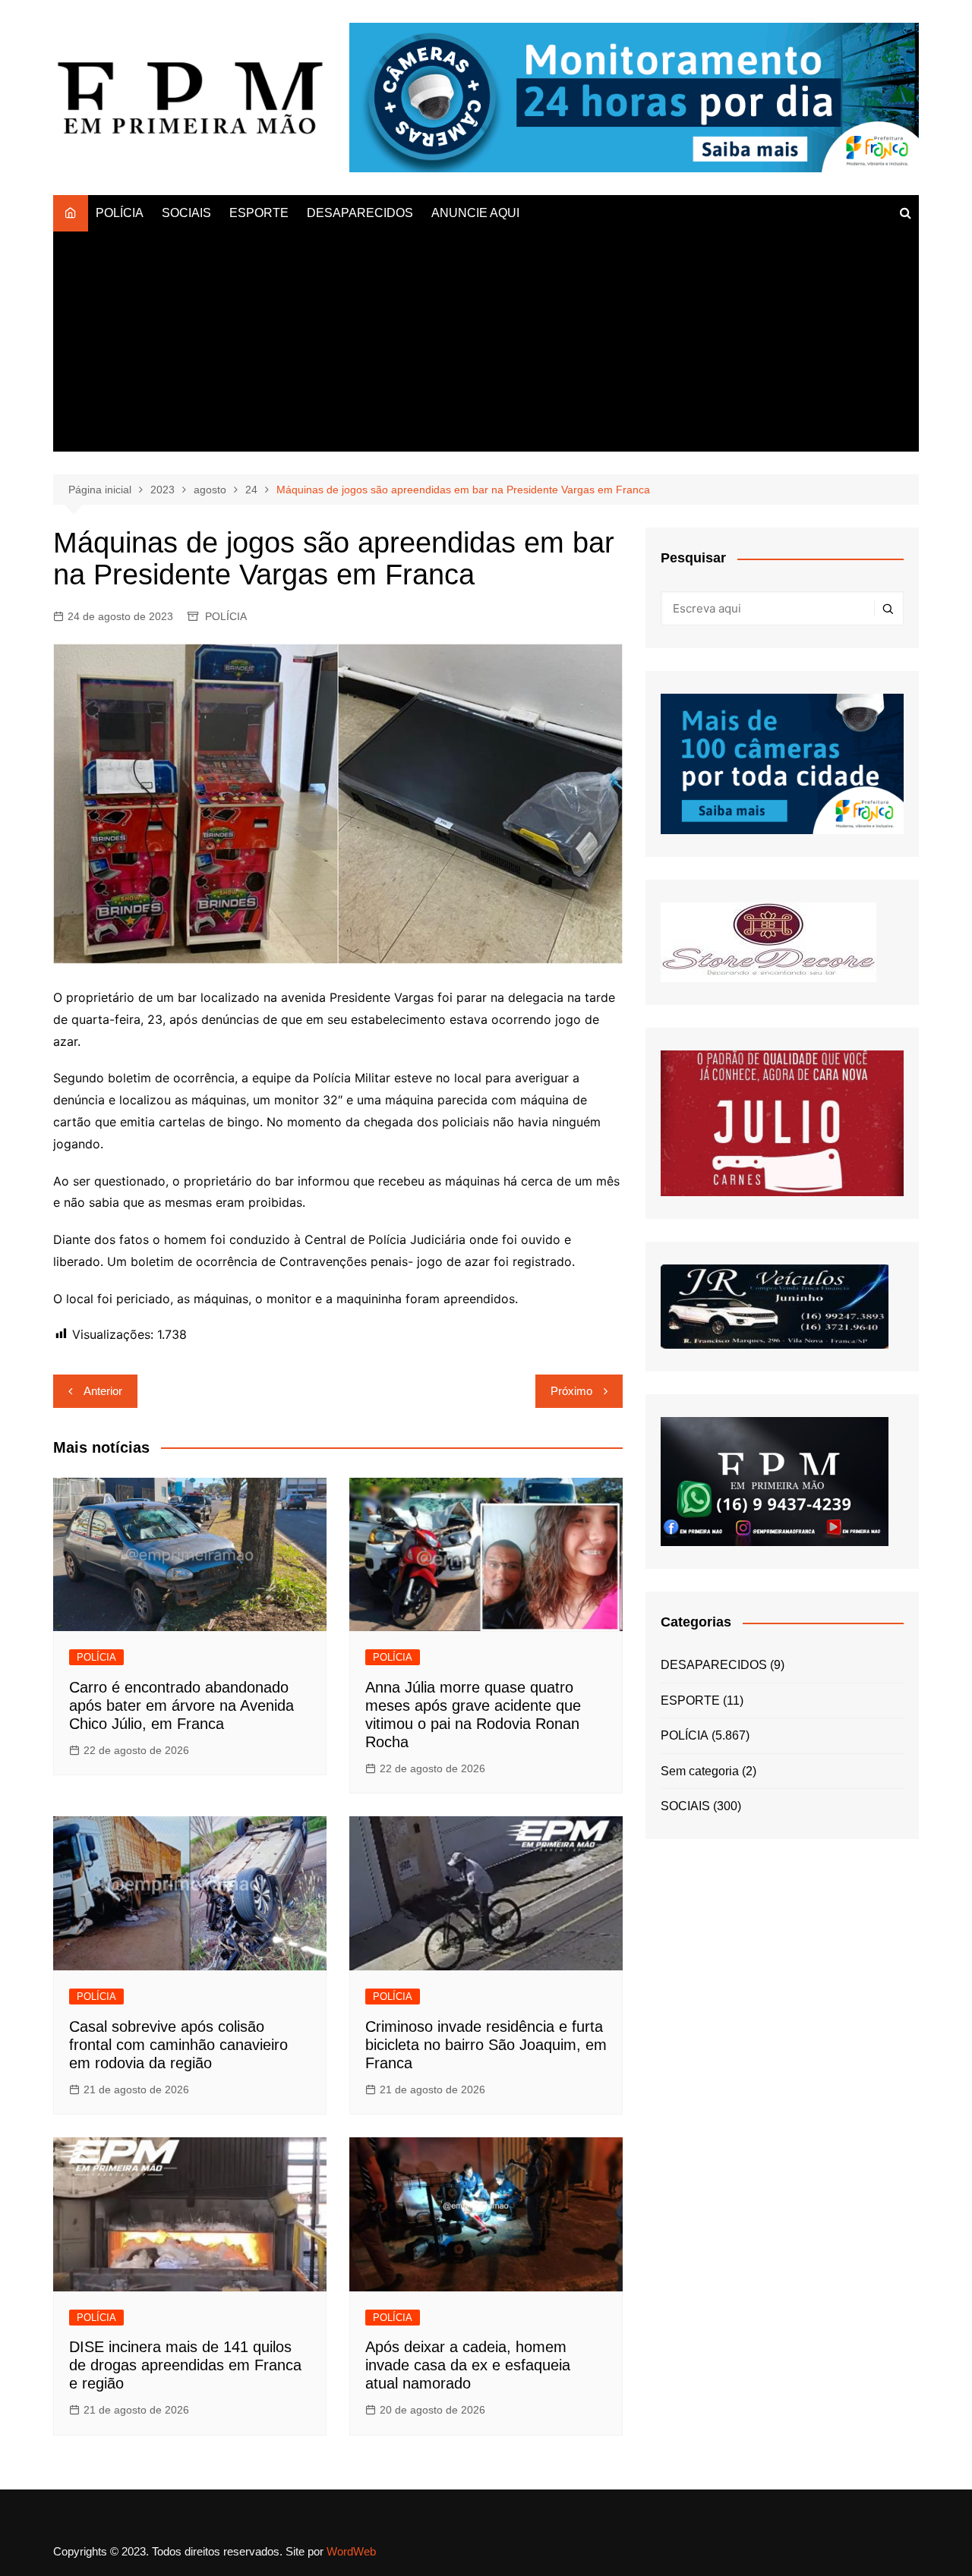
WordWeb (351, 2551)
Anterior (103, 1391)
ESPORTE (259, 213)
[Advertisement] (486, 345)
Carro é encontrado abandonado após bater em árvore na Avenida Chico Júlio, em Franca (181, 1705)
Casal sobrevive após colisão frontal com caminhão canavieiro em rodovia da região (178, 2045)
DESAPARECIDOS (360, 213)
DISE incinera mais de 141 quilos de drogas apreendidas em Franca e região (185, 2365)
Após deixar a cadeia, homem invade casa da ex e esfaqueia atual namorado (468, 2365)
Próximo (571, 1391)
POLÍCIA (120, 213)
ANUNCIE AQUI (475, 213)
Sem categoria (700, 1771)
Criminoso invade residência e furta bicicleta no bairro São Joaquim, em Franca (486, 2045)
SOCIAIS (186, 213)
